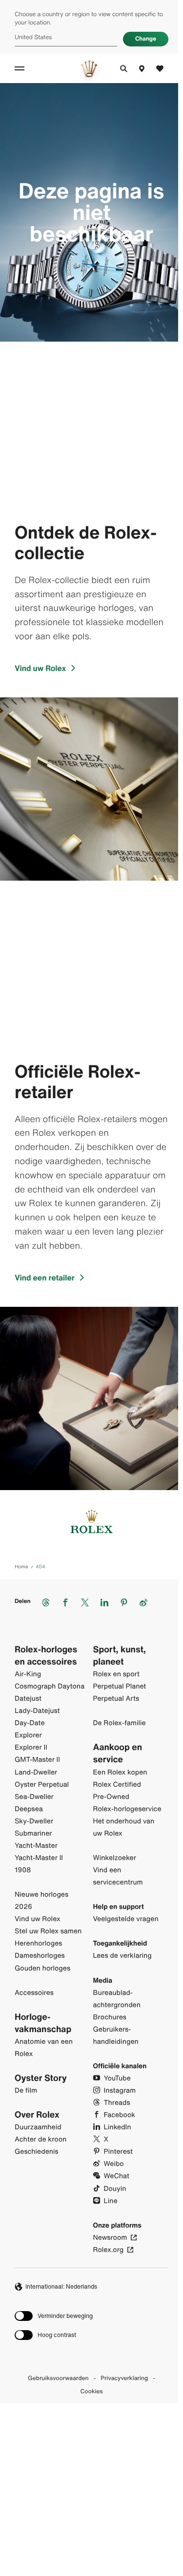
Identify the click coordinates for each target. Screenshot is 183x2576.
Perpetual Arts (116, 1699)
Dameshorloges (40, 1956)
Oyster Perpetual (42, 1785)
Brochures (110, 2017)
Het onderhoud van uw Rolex (124, 1827)
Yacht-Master (36, 1846)
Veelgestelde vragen (126, 1919)
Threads (117, 2103)
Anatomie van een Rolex (44, 2048)
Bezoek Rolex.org (89, 2490)
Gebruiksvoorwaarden (58, 2379)
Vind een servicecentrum (118, 1876)
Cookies (92, 2392)
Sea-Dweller (34, 1797)
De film (26, 2090)
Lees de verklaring (122, 1956)
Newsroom (110, 2238)
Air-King (28, 1674)
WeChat (117, 2176)
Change (146, 39)
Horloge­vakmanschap (43, 2023)
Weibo (114, 2164)
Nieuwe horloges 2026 (41, 1901)
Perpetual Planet (120, 1686)
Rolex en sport (117, 1674)
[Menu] (21, 68)
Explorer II (31, 1747)
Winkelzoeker (115, 1858)
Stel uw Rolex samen (48, 1931)
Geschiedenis (37, 2152)
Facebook (120, 2115)
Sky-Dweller (34, 1821)
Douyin (115, 2189)
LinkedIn (118, 2127)
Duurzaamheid (38, 2127)
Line (111, 2201)
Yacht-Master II (39, 1858)
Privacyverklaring (124, 2379)
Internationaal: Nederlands (61, 2286)
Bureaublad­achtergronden (117, 1999)
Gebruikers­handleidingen (116, 2035)
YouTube (117, 2078)
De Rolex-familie (120, 1723)
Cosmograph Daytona (50, 1686)
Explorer (28, 1735)
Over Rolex (37, 2115)
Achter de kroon (41, 2139)
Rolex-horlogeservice (127, 1809)
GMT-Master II (37, 1760)
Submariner (33, 1833)
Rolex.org (109, 2250)
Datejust (28, 1699)
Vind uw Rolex (40, 668)
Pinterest (118, 2152)
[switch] (54, 2316)
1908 (23, 1870)
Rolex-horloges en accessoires (46, 1656)
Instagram (120, 2090)
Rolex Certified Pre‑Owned (117, 1791)
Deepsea (29, 1809)
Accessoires (34, 1993)
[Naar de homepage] (89, 68)
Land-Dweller (36, 1772)
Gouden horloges (42, 1968)
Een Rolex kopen (120, 1772)
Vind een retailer (45, 1277)
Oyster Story (41, 2078)
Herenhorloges (38, 1943)
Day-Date (30, 1723)
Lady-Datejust (37, 1711)
